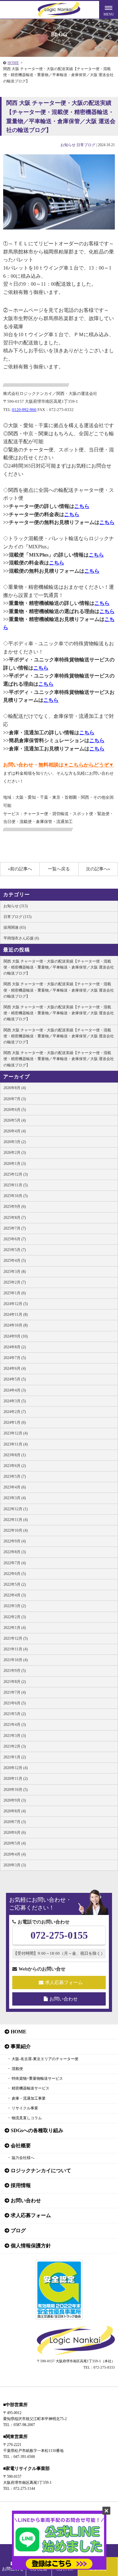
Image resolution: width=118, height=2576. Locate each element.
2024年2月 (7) (15, 1412)
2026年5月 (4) (15, 1120)
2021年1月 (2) (15, 1757)
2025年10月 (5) (16, 1196)
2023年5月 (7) (15, 1476)
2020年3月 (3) (15, 1865)
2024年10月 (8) (16, 1325)
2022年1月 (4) (15, 1628)
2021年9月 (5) (15, 1671)
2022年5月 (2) (15, 1584)
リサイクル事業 (25, 2108)
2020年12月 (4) (16, 1768)
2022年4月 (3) (15, 1595)
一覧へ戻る (59, 869)
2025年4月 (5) (15, 1261)
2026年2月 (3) (15, 1153)
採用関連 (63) (15, 927)
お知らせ (68, 145)
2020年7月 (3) (15, 1822)
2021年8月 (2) (15, 1682)
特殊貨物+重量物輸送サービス (37, 2078)
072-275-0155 (59, 1935)
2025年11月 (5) (16, 1185)
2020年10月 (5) (16, 1790)
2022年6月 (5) (15, 1574)
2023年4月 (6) (15, 1487)
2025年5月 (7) (15, 1250)
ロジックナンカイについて (41, 2171)
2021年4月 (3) (15, 1725)
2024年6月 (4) (15, 1368)
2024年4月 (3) (15, 1390)
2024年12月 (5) (16, 1304)
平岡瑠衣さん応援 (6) (21, 938)
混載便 (17, 2069)
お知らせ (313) (16, 906)
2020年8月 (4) (15, 1811)
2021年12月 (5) (16, 1638)
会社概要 (21, 2146)
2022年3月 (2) (15, 1606)
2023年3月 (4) (15, 1498)
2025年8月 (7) (15, 1218)
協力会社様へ (23, 2158)
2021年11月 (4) (16, 1649)
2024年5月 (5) (15, 1379)
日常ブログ (86, 145)
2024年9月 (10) (16, 1336)
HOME (13, 63)
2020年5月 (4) (15, 1843)
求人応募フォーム (64, 1983)
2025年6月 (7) (15, 1239)
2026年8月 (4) (15, 1088)
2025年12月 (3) (16, 1174)
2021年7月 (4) (15, 1692)
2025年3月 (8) (15, 1272)
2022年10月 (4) (16, 1530)
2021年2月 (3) (15, 1746)
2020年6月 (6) (15, 1833)
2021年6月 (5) (15, 1703)
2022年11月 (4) (16, 1520)
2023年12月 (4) (16, 1433)
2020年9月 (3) (15, 1800)
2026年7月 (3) (15, 1099)
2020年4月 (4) (15, 1854)
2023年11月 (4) (16, 1444)
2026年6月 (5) (15, 1110)
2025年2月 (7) (15, 1282)
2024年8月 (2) (15, 1347)
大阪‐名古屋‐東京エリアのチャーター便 (45, 2059)
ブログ (18, 2230)
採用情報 (21, 2185)
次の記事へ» (98, 869)
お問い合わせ (64, 1999)
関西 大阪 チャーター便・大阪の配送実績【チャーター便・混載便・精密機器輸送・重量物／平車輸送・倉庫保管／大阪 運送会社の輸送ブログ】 (59, 967)
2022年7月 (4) (15, 1563)
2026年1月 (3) (15, 1164)
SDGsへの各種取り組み (37, 2130)
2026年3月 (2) (15, 1142)
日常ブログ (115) (17, 917)
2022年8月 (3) (15, 1552)
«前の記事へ (20, 869)
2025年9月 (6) (15, 1207)
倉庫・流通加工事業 (29, 2098)
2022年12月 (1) (16, 1509)
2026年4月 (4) (15, 1131)
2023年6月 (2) (15, 1466)
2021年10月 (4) (16, 1660)
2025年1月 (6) (15, 1293)
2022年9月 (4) (15, 1541)
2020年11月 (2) (16, 1779)
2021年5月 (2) (15, 1714)
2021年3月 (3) (15, 1736)
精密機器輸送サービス (31, 2088)
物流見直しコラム (27, 2118)
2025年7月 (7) (15, 1228)
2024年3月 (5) (15, 1401)
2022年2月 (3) (15, 1617)
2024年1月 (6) (15, 1422)
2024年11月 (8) (16, 1315)
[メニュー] (109, 9)
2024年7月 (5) (15, 1358)
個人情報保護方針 (31, 2246)
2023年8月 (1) (15, 1455)
